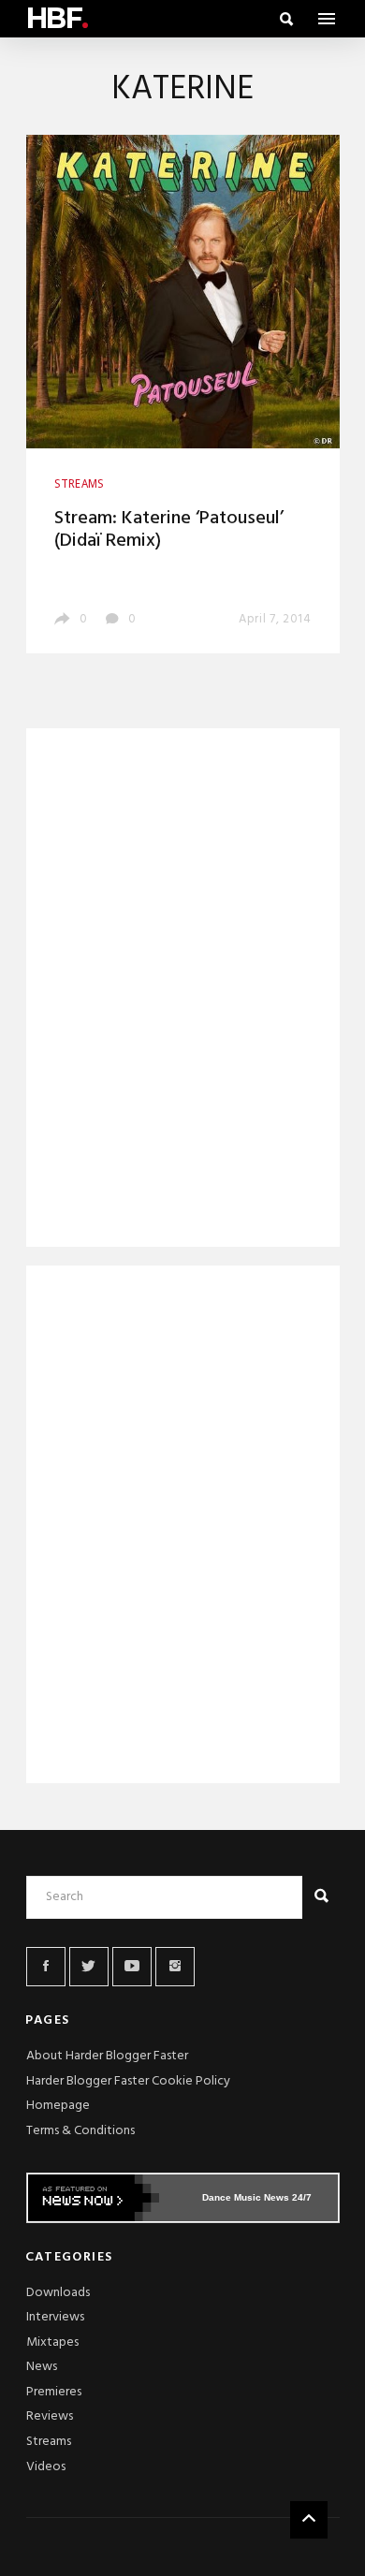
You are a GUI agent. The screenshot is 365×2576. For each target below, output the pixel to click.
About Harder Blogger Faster (107, 2056)
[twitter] (89, 1967)
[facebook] (46, 1967)
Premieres (54, 2392)
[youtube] (132, 1967)
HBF (57, 18)
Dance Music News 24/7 (257, 2197)
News (42, 2367)
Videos (46, 2467)
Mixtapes (52, 2342)
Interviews (55, 2317)
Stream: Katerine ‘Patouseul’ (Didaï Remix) (169, 530)
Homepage (58, 2106)
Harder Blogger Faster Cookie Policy (128, 2081)
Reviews (50, 2416)
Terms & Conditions (80, 2131)
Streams (49, 2442)
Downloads (58, 2293)
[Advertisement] (182, 991)
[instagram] (175, 1967)
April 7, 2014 (275, 619)
